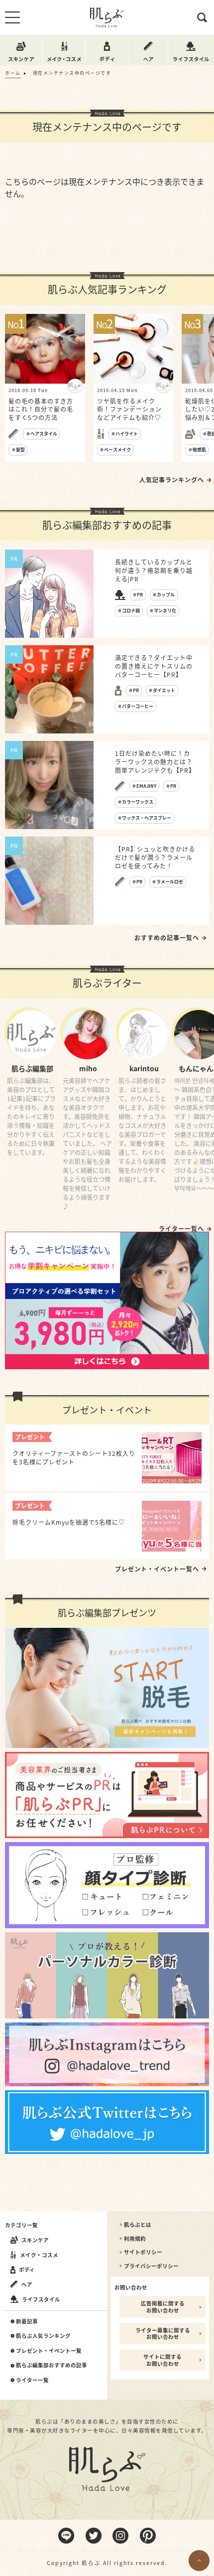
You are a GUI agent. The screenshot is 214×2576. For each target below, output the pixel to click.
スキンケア (35, 2240)
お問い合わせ (131, 2287)
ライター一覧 (32, 2380)
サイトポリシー (143, 2252)
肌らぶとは (138, 2225)
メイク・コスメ (39, 2255)
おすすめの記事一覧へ (167, 938)
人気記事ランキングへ (172, 480)
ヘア (27, 2284)
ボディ (27, 2269)
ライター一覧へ (181, 1229)
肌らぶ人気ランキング (43, 2336)
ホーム (13, 73)
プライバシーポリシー (151, 2266)
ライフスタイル (41, 2299)
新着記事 (27, 2321)
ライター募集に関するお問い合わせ (163, 2334)
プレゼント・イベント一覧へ (157, 1569)
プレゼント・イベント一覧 (49, 2351)
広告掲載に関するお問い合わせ (163, 2307)
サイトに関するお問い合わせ (162, 2360)
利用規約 (135, 2239)
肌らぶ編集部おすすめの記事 (52, 2365)
